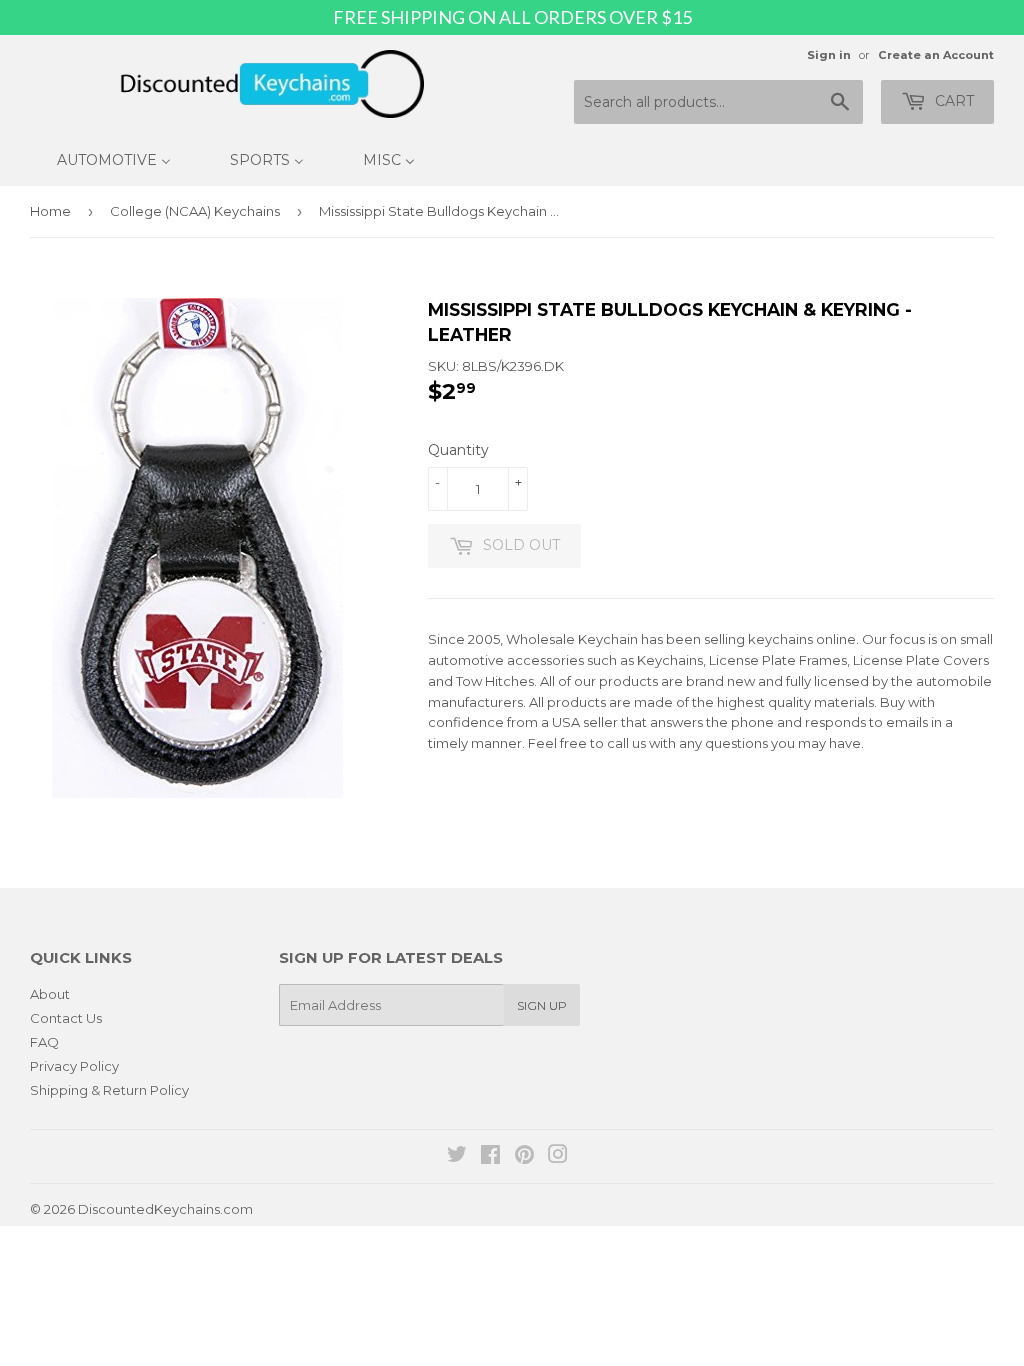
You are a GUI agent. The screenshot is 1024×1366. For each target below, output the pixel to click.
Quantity (458, 450)
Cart (952, 101)
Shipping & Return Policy (109, 1090)
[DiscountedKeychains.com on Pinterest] (524, 1157)
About (50, 994)
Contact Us (66, 1018)
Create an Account (936, 55)
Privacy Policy (74, 1066)
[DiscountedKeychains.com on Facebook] (490, 1157)
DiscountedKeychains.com (165, 1209)
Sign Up (542, 1005)
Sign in (829, 55)
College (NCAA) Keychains (195, 211)
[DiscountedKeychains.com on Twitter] (457, 1157)
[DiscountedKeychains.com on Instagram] (558, 1157)
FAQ (44, 1042)
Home (50, 211)
